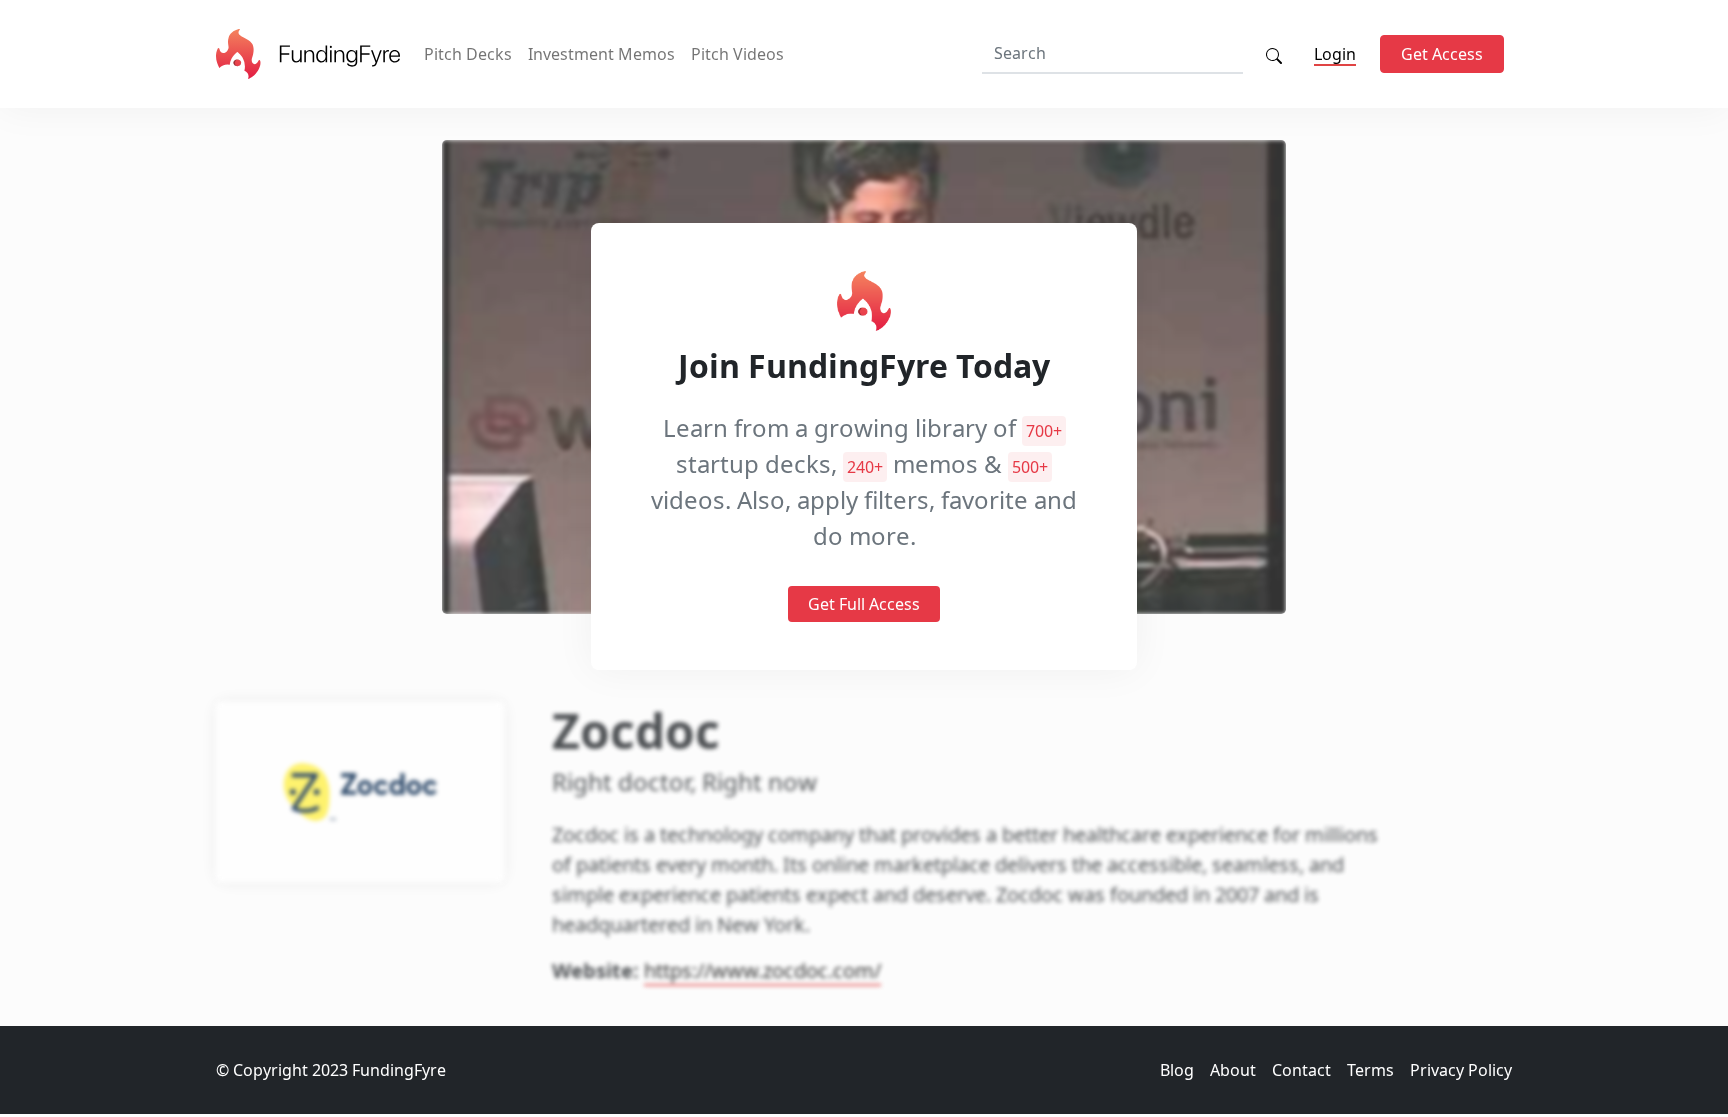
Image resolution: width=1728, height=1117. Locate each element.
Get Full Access (864, 604)
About (1233, 1070)
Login (1335, 54)
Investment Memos (601, 54)
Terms (1370, 1070)
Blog (1177, 1070)
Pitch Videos (737, 54)
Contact (1301, 1070)
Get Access (1442, 54)
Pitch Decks (468, 54)
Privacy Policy (1461, 1070)
